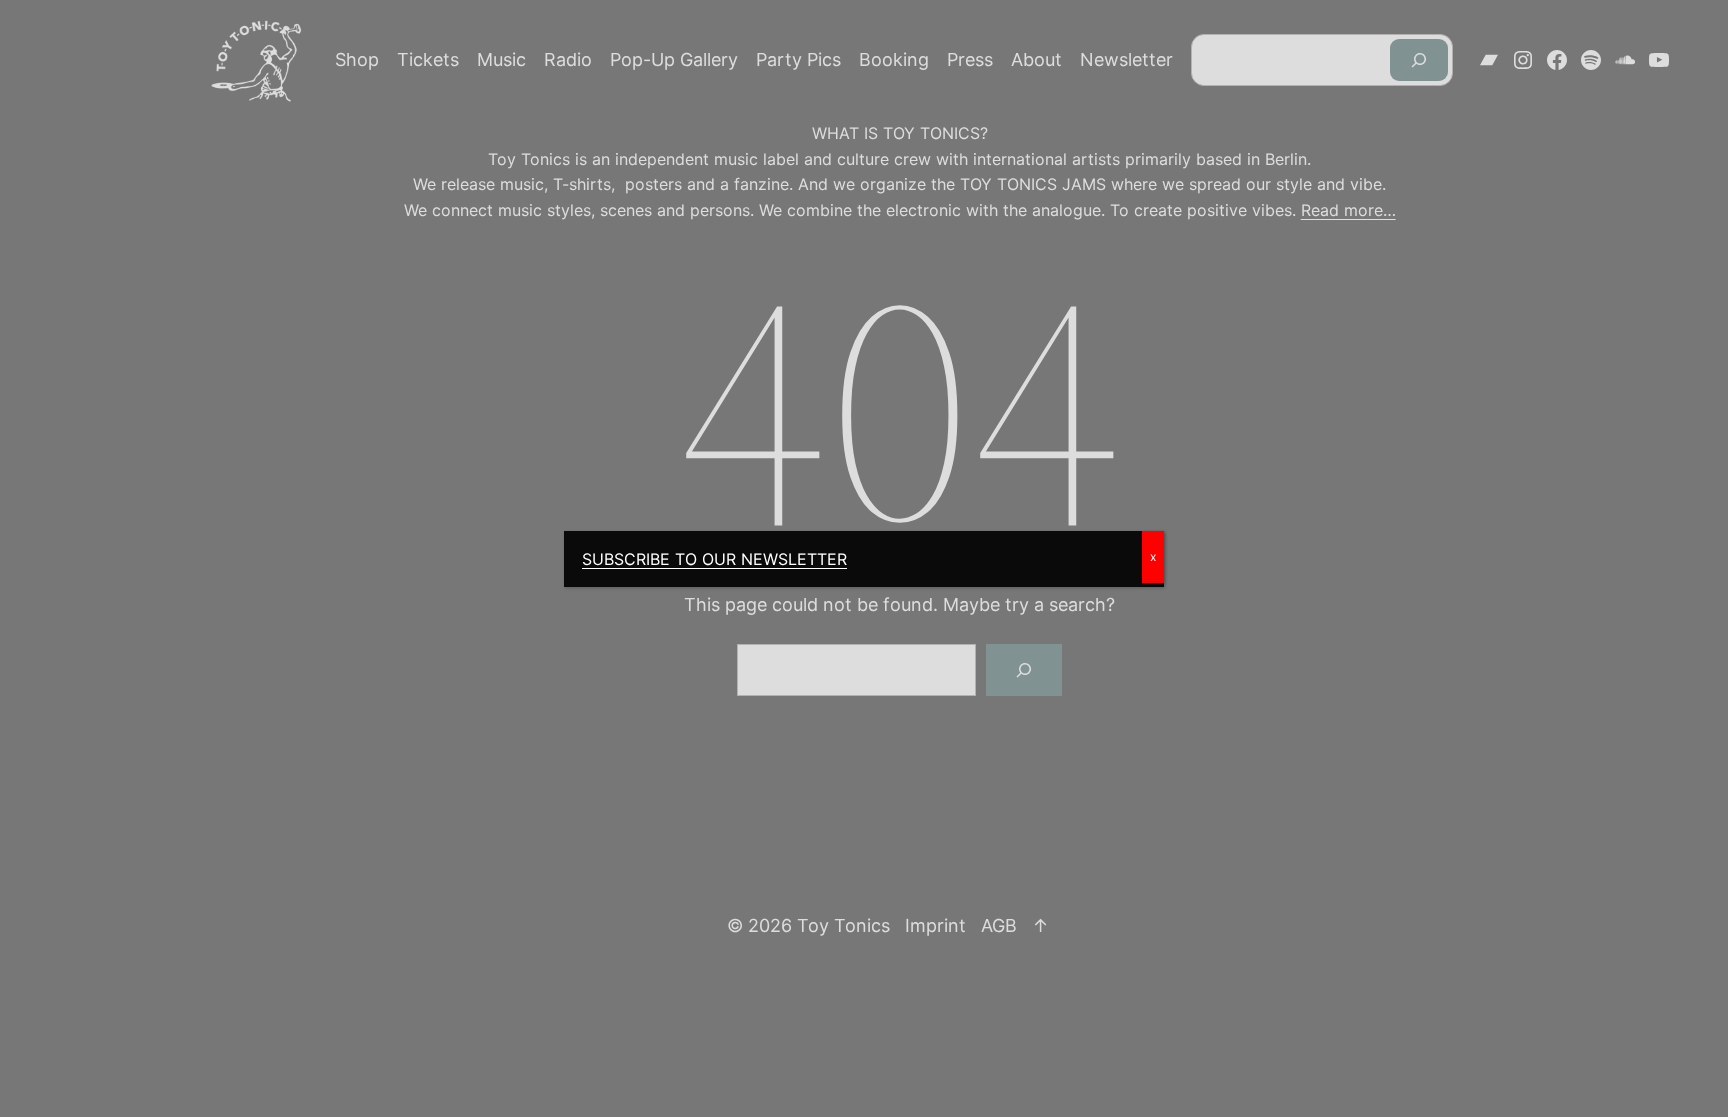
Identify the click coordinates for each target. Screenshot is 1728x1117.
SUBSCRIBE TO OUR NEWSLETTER (714, 559)
